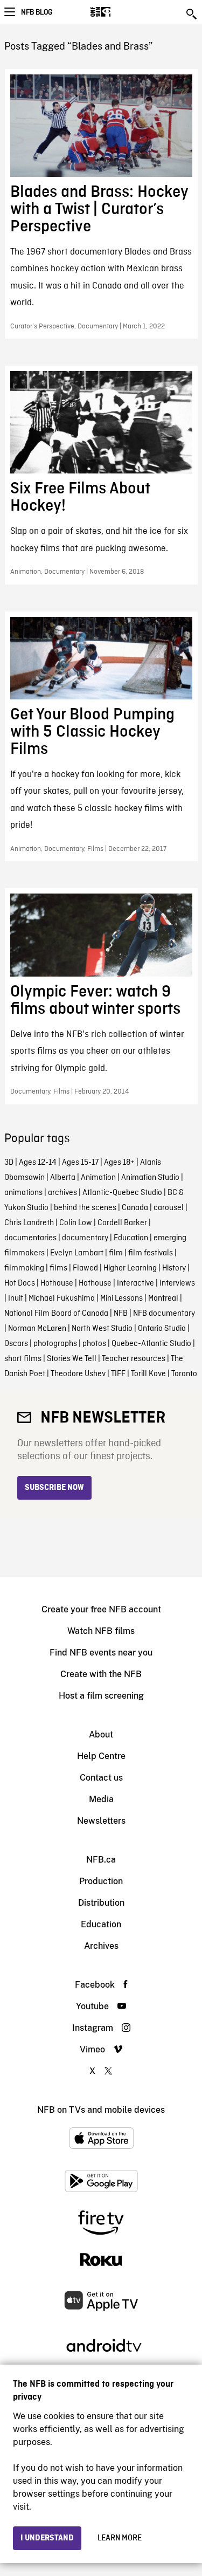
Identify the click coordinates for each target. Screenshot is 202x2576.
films (58, 1268)
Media (101, 1799)
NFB (121, 1314)
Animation (98, 1178)
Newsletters (101, 1821)
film (116, 1253)
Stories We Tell (72, 1359)
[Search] (192, 14)
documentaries (30, 1238)
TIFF (118, 1374)
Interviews (177, 1283)
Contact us (101, 1778)
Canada (135, 1208)
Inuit (16, 1299)
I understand (47, 2538)
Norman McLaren (37, 1329)
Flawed (85, 1268)
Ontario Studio (162, 1329)
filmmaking (24, 1268)
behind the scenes (85, 1208)
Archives (101, 1946)
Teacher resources (134, 1359)
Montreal (163, 1299)
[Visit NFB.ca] (119, 12)
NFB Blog (37, 12)
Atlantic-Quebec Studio (122, 1193)
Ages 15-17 (80, 1163)
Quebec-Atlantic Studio (151, 1344)
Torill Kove (148, 1374)
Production (101, 1881)
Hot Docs (20, 1283)
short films (23, 1359)
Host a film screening (101, 1696)
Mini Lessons (121, 1299)
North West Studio (102, 1329)
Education (131, 1238)
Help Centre (101, 1756)
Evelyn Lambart (77, 1253)
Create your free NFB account (101, 1609)
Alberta (63, 1178)
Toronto (184, 1374)
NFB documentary (164, 1314)
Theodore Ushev (78, 1374)
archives (62, 1193)
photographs (55, 1344)
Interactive (135, 1283)
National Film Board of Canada (56, 1314)
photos (94, 1344)
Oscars (16, 1344)
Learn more (120, 2538)
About (101, 1734)
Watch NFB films (101, 1631)
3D (9, 1163)
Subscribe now (54, 1488)
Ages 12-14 (38, 1163)
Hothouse (57, 1283)
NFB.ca (101, 1860)
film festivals (151, 1253)
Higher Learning (130, 1268)
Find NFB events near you (101, 1653)
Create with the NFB (101, 1674)
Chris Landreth (29, 1223)
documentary (85, 1238)
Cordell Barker (122, 1223)
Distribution (101, 1903)
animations (23, 1193)
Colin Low (76, 1223)
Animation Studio (150, 1178)
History (174, 1268)
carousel (169, 1208)
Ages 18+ (119, 1163)
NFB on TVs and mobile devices (101, 2110)
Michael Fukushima (62, 1299)
